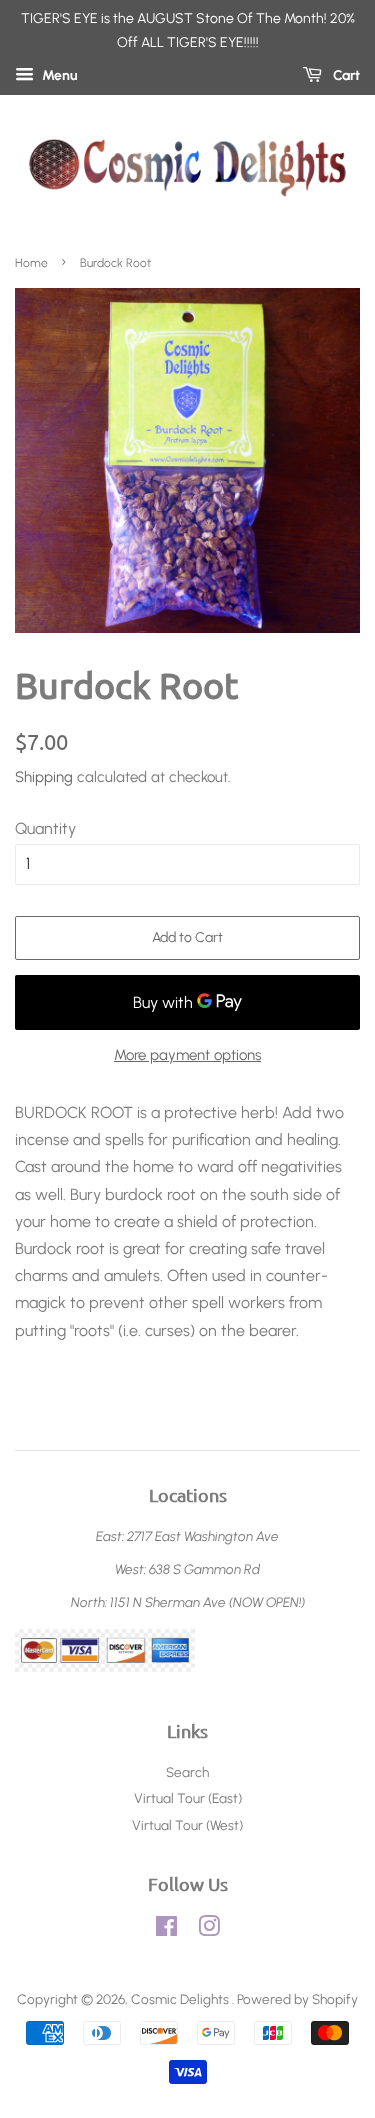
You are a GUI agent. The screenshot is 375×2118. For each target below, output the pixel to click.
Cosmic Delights (181, 1999)
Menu (58, 75)
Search (187, 1772)
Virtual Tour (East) (188, 1798)
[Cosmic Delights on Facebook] (166, 1930)
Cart (345, 75)
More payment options (187, 1055)
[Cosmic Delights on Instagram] (209, 1930)
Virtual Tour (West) (187, 1825)
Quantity (45, 828)
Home (31, 263)
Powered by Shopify (297, 1999)
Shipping (44, 777)
